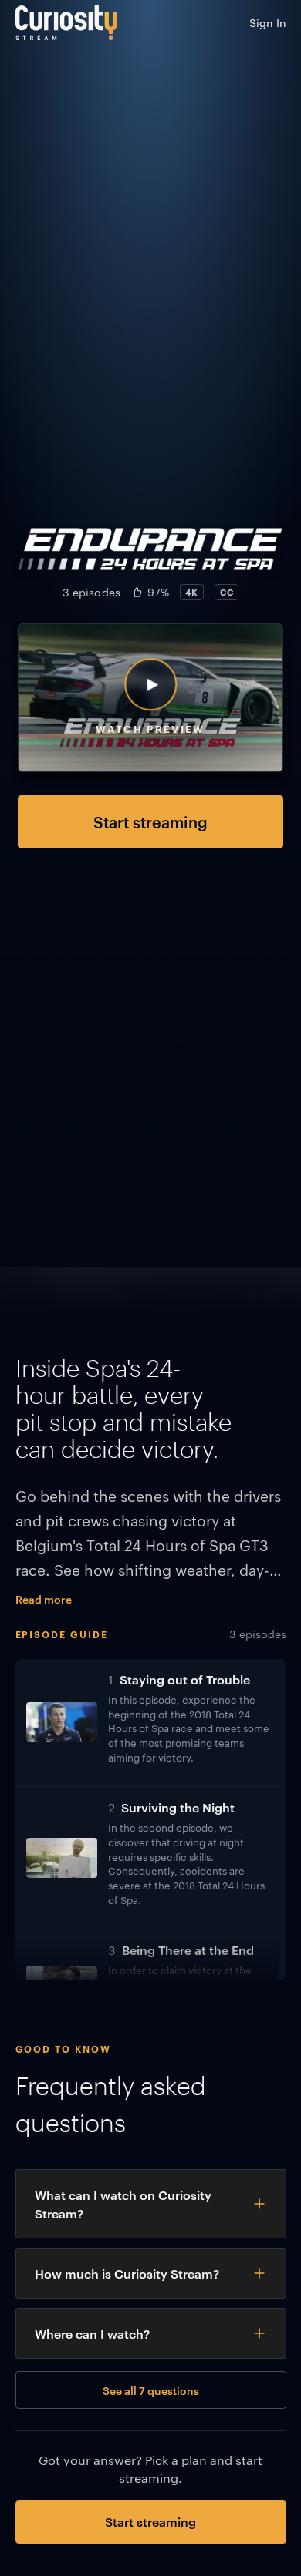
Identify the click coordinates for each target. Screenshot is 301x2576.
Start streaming (150, 821)
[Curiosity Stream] (66, 23)
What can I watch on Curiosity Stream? (123, 2204)
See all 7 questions (151, 2390)
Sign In (268, 22)
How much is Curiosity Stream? (127, 2273)
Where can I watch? (92, 2333)
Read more (44, 1599)
